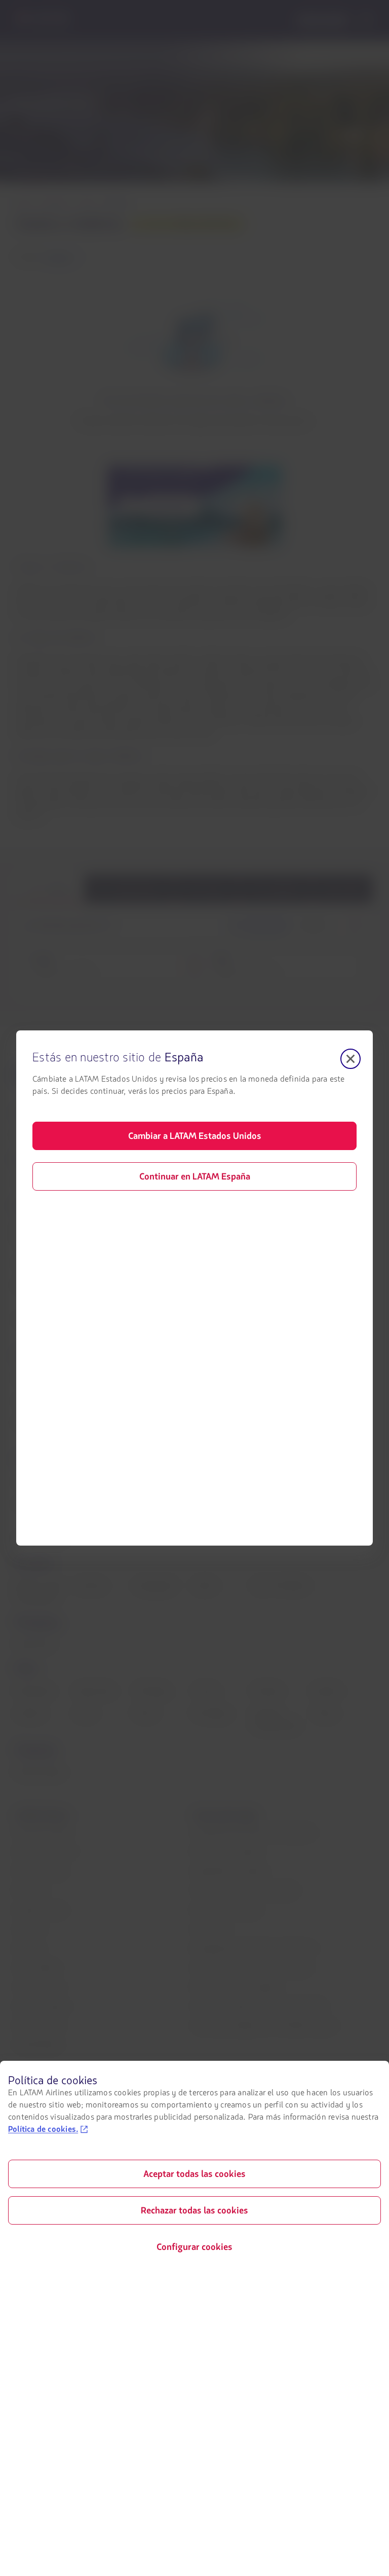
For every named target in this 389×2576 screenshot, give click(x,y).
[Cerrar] (351, 1059)
